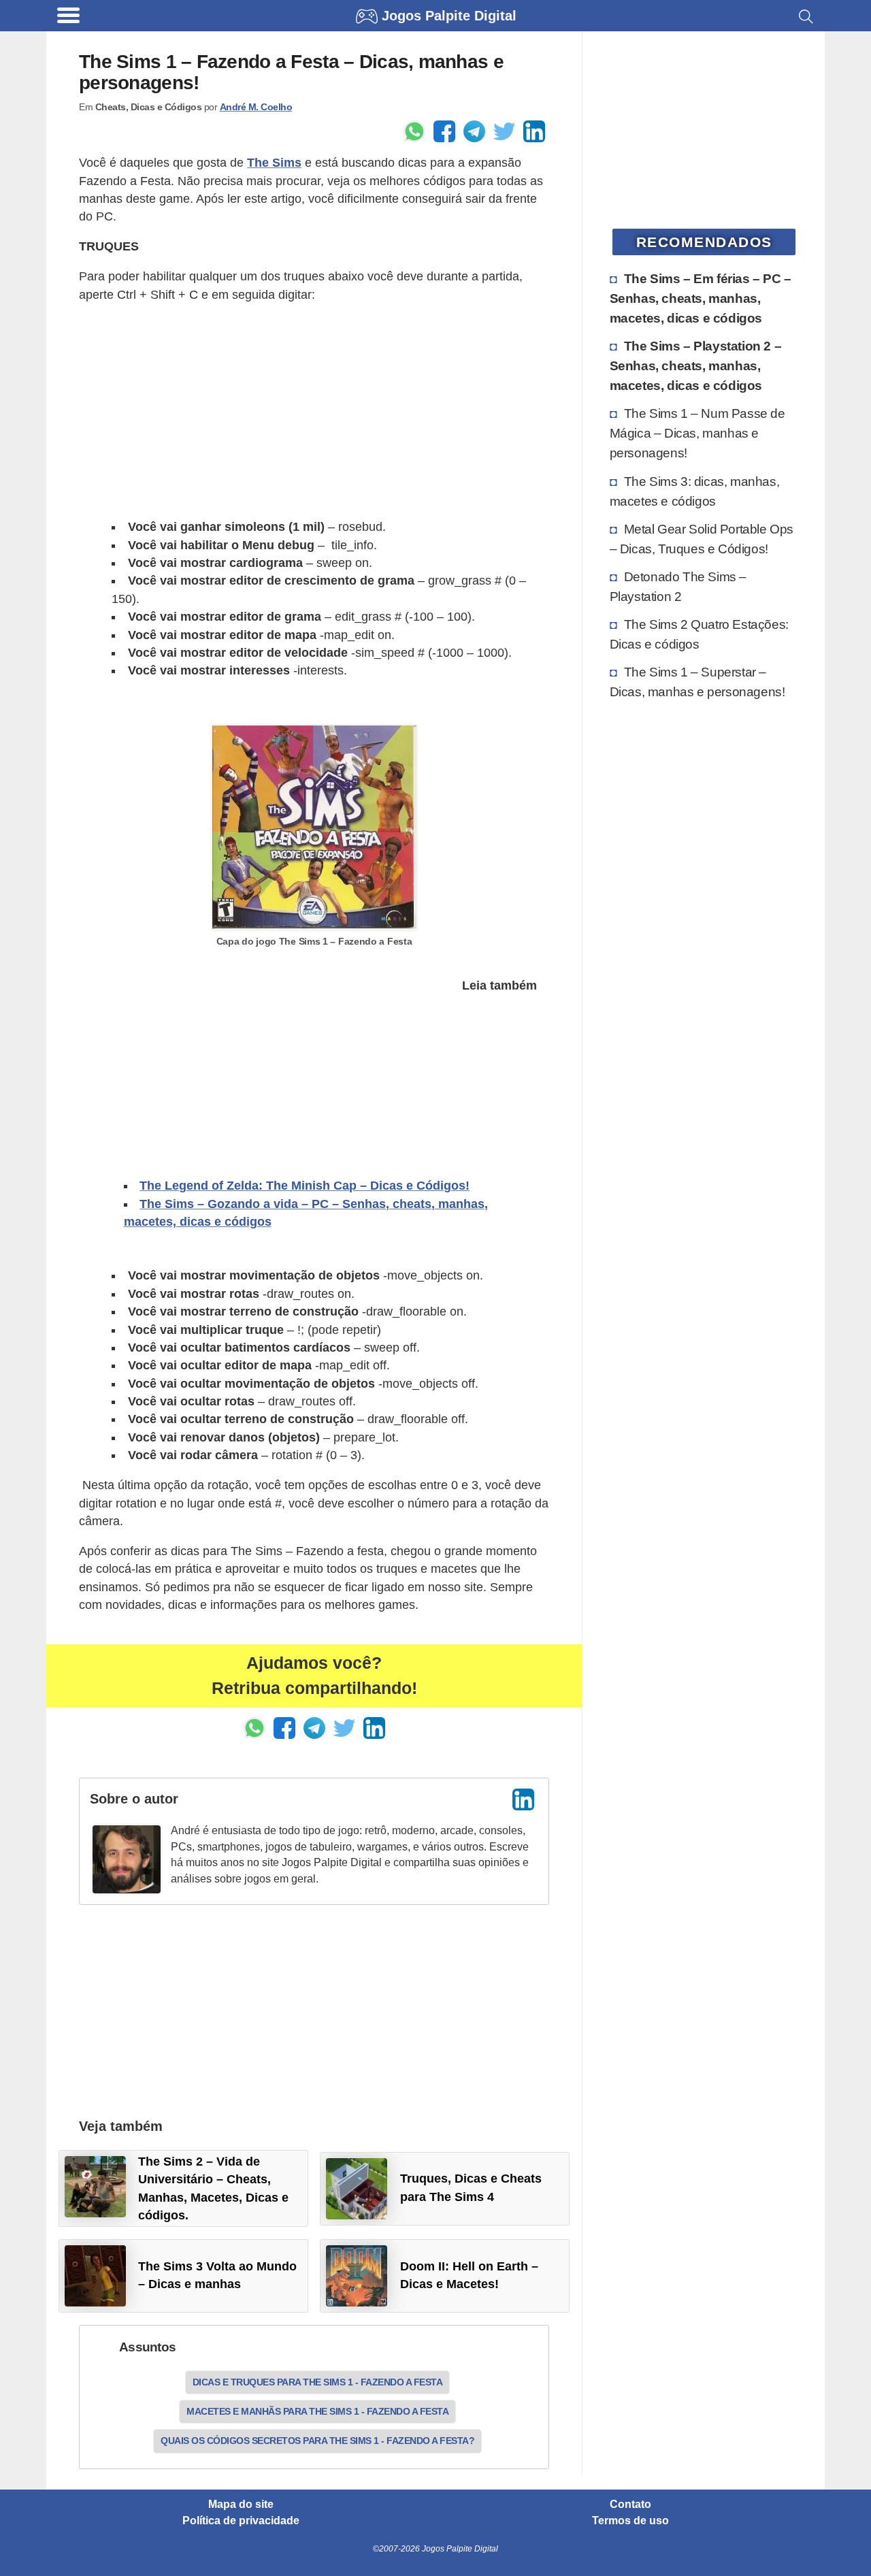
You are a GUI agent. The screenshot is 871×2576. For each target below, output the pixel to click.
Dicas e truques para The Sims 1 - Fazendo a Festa (318, 2382)
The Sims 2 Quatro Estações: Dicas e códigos (699, 634)
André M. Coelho (256, 107)
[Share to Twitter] (504, 131)
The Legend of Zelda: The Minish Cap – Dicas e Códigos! (305, 1186)
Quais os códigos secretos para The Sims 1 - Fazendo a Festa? (317, 2441)
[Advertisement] (314, 411)
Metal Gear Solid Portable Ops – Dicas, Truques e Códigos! (702, 539)
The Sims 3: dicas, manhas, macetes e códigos (695, 491)
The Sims (274, 163)
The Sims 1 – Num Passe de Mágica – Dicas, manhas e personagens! (697, 433)
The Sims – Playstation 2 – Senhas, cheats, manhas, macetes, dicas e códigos (696, 365)
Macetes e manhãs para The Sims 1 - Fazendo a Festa (317, 2411)
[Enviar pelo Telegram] (474, 131)
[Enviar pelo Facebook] (444, 131)
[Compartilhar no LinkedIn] (534, 131)
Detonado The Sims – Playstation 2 (678, 586)
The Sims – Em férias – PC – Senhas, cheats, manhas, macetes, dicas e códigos (701, 298)
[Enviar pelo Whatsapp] (414, 131)
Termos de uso (630, 2521)
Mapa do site (241, 2505)
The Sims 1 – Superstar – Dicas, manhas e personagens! (697, 682)
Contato (630, 2505)
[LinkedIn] (523, 1799)
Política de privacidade (241, 2521)
